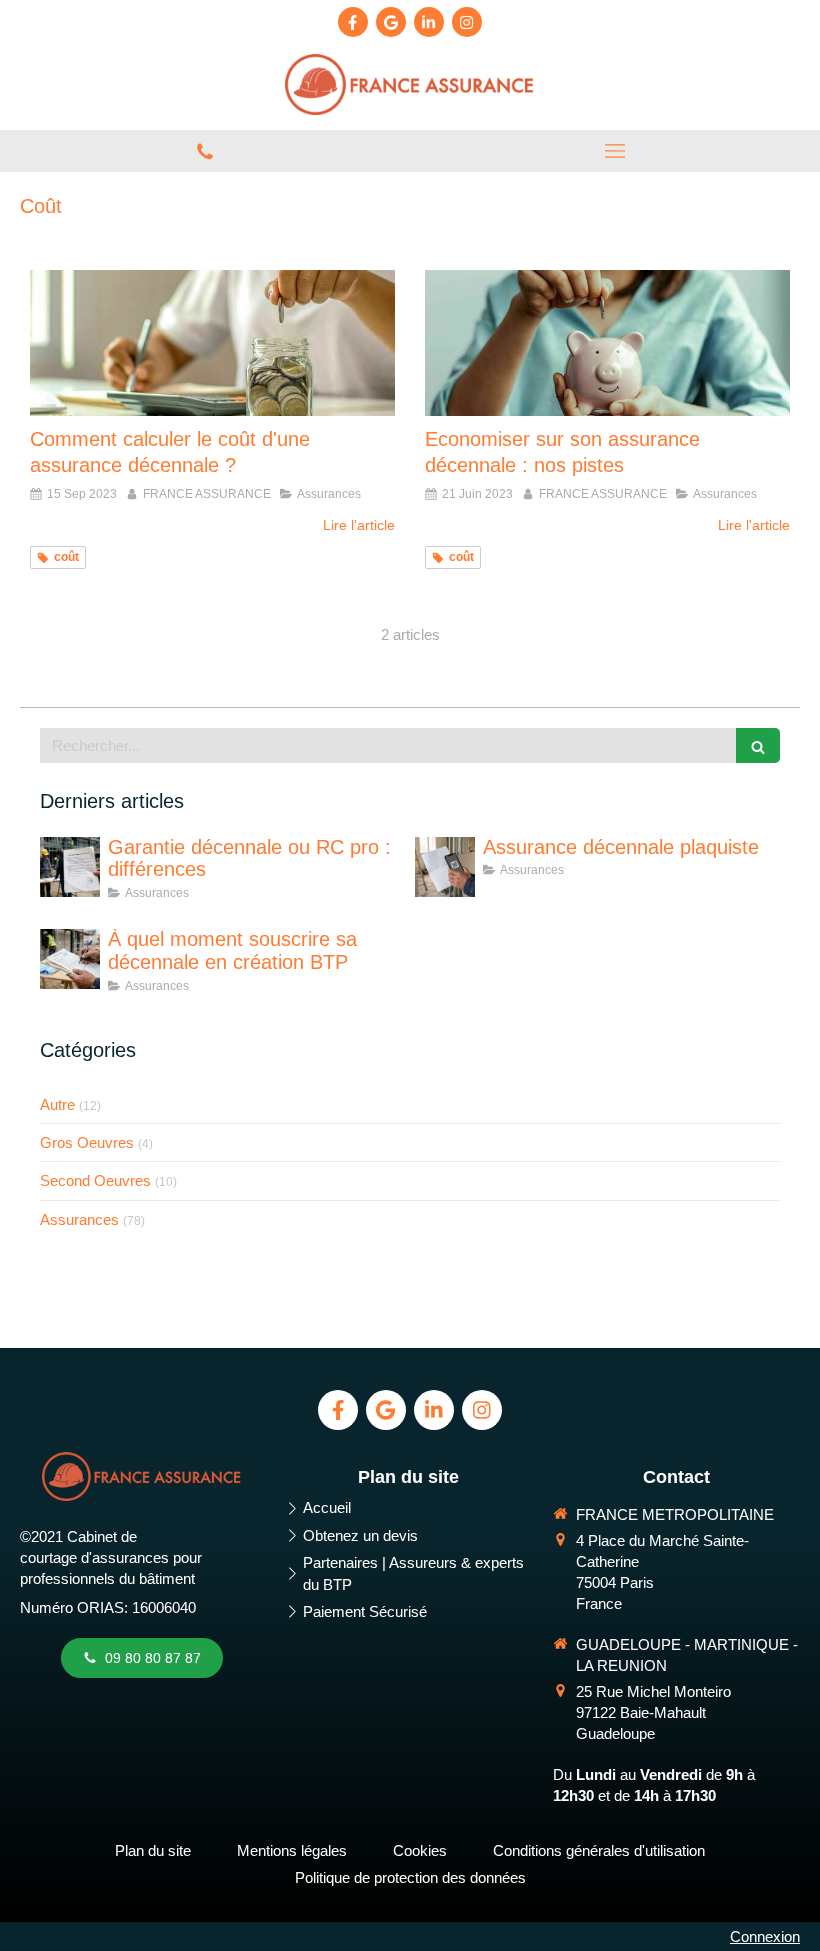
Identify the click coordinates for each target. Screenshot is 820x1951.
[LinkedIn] (429, 22)
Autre (57, 1104)
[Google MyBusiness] (391, 22)
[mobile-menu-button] (615, 151)
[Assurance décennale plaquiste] (445, 867)
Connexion (765, 1936)
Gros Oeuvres (87, 1142)
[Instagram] (467, 22)
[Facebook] (353, 22)
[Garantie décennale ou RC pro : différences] (70, 867)
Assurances (79, 1219)
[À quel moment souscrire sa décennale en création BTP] (70, 959)
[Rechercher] (758, 745)
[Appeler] (205, 151)
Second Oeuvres (95, 1180)
